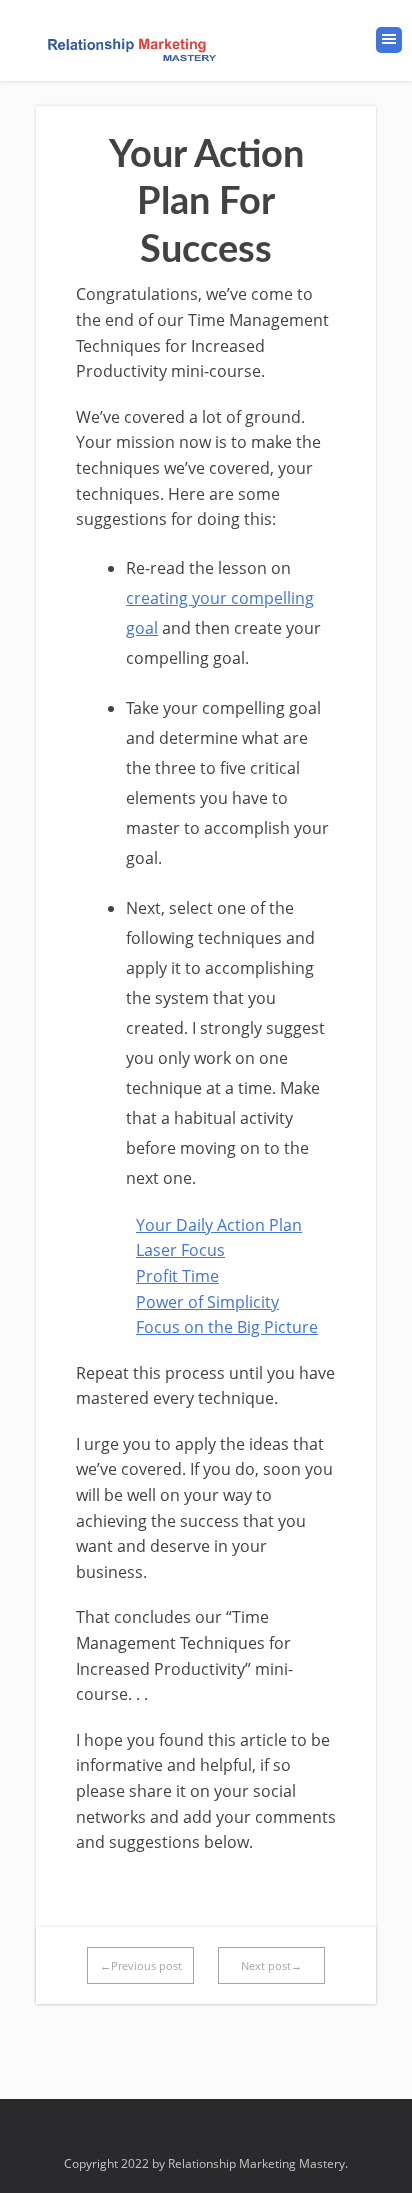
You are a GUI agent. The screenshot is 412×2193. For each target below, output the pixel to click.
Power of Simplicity (207, 1302)
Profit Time (177, 1276)
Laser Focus (180, 1250)
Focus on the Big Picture (227, 1327)
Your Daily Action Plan (219, 1225)
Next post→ (271, 1965)
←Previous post (141, 1965)
